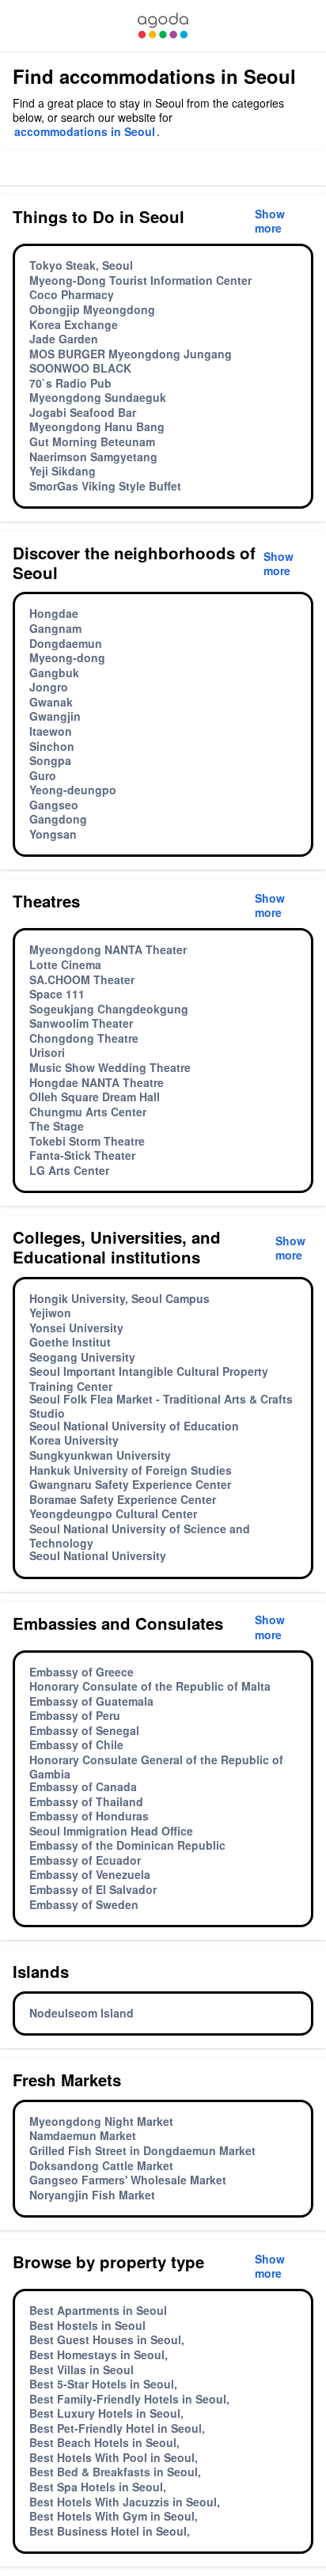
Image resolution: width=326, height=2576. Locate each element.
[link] (163, 26)
